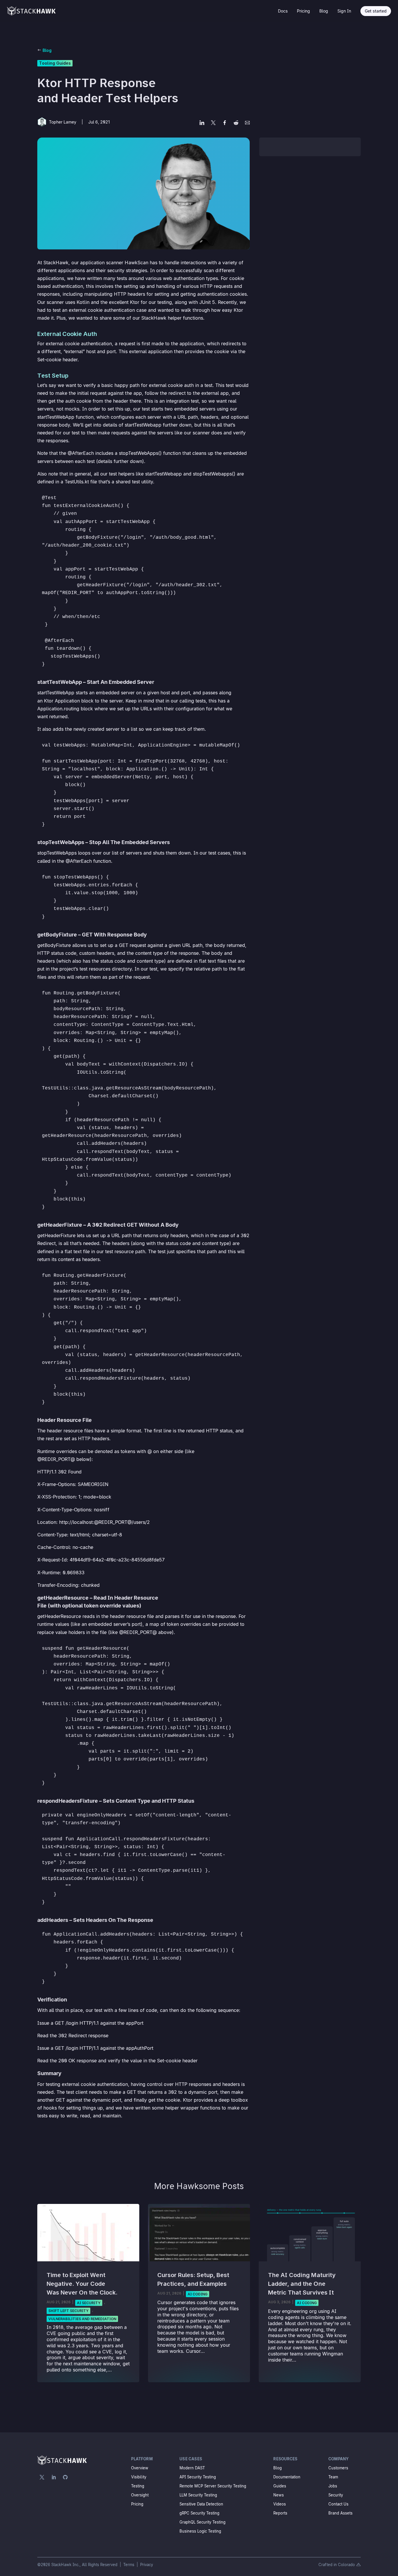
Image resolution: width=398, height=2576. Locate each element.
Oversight (140, 2495)
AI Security (89, 2303)
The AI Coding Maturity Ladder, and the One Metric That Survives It (302, 2284)
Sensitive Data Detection (201, 2504)
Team (333, 2477)
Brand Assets (340, 2513)
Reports (280, 2513)
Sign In (344, 11)
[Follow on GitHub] (65, 2477)
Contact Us (338, 2504)
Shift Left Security (68, 2311)
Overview (140, 2468)
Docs (283, 11)
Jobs (333, 2486)
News (279, 2495)
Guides (280, 2486)
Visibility (139, 2477)
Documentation (287, 2477)
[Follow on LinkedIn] (54, 2477)
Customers (338, 2468)
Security (336, 2495)
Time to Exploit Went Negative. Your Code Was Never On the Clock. (82, 2284)
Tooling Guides (55, 63)
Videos (280, 2504)
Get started (376, 11)
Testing (138, 2486)
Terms (129, 2565)
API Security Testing (198, 2477)
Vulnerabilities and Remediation (82, 2319)
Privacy (147, 2565)
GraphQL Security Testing (202, 2522)
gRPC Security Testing (199, 2513)
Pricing (303, 11)
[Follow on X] (42, 2477)
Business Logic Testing (200, 2531)
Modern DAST (192, 2468)
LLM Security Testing (198, 2495)
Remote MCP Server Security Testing (213, 2486)
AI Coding (198, 2294)
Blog (324, 11)
